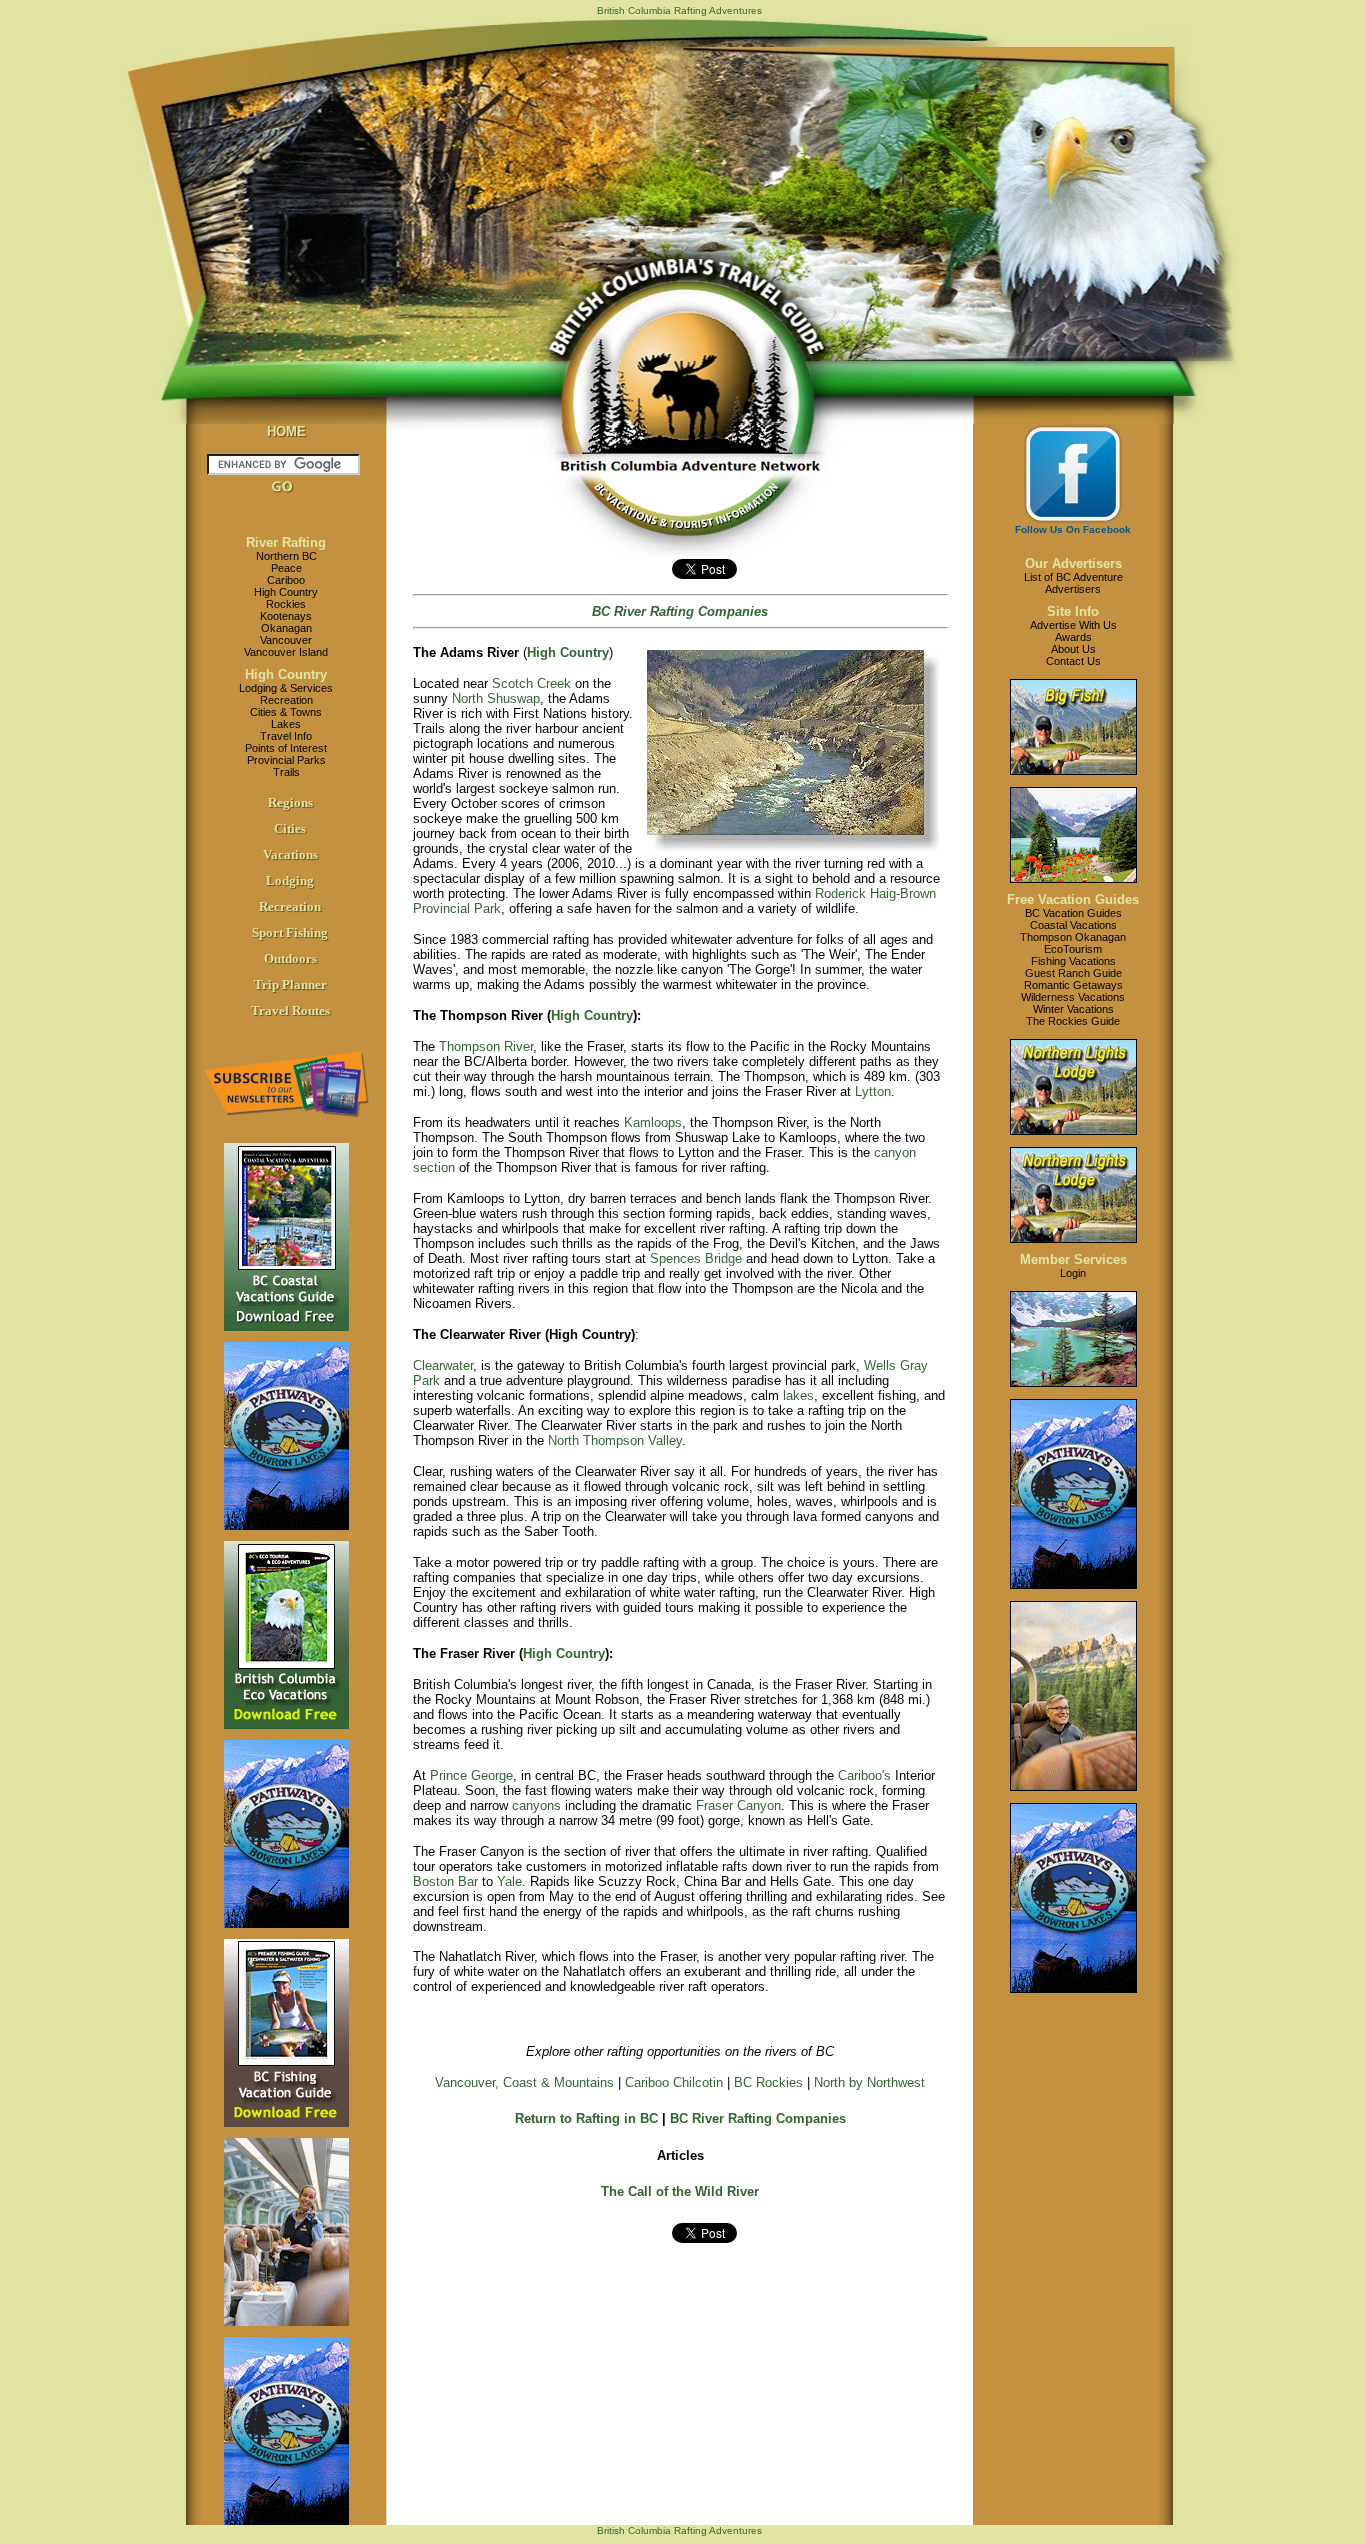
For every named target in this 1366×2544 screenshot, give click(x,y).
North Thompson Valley (615, 1440)
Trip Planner (290, 984)
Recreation (286, 700)
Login (1073, 1273)
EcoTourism (1073, 949)
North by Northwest (869, 2082)
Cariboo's (864, 1775)
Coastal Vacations (1073, 925)
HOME (286, 431)
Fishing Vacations (1073, 961)
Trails (286, 772)
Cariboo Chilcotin (674, 2082)
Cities (290, 828)
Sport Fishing (290, 932)
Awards (1073, 637)
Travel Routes (290, 1010)
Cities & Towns (286, 712)
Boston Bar (445, 1881)
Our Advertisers (1073, 563)
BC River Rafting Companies (758, 2118)
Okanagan (286, 628)
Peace (286, 568)
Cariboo (286, 580)
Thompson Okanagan (1073, 937)
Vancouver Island (286, 652)
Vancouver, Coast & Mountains (524, 2082)
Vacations (290, 854)
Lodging (290, 880)
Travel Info (286, 736)
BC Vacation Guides (1073, 913)
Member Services (1073, 1259)
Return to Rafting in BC (586, 2118)
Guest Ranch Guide (1073, 973)
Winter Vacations (1073, 1009)
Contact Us (1073, 661)
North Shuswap (496, 698)
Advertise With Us (1073, 625)
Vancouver (286, 640)
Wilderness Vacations (1073, 997)
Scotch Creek (531, 683)
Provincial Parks (286, 760)
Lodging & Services (286, 688)
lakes (798, 1395)
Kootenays (286, 616)
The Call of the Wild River (680, 2191)
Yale (509, 1881)
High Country (286, 592)
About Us (1073, 649)
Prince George (471, 1775)
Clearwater (443, 1365)
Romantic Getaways (1073, 985)
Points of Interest (286, 748)
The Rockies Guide (1073, 1021)
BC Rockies (768, 2082)
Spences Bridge (696, 1258)
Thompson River (486, 1046)
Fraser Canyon (738, 1805)
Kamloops (653, 1122)
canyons (536, 1805)
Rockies (286, 604)
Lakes (286, 724)
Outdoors (290, 958)
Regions (290, 802)
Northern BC (286, 556)
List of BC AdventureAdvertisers (1073, 583)
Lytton (873, 1091)
